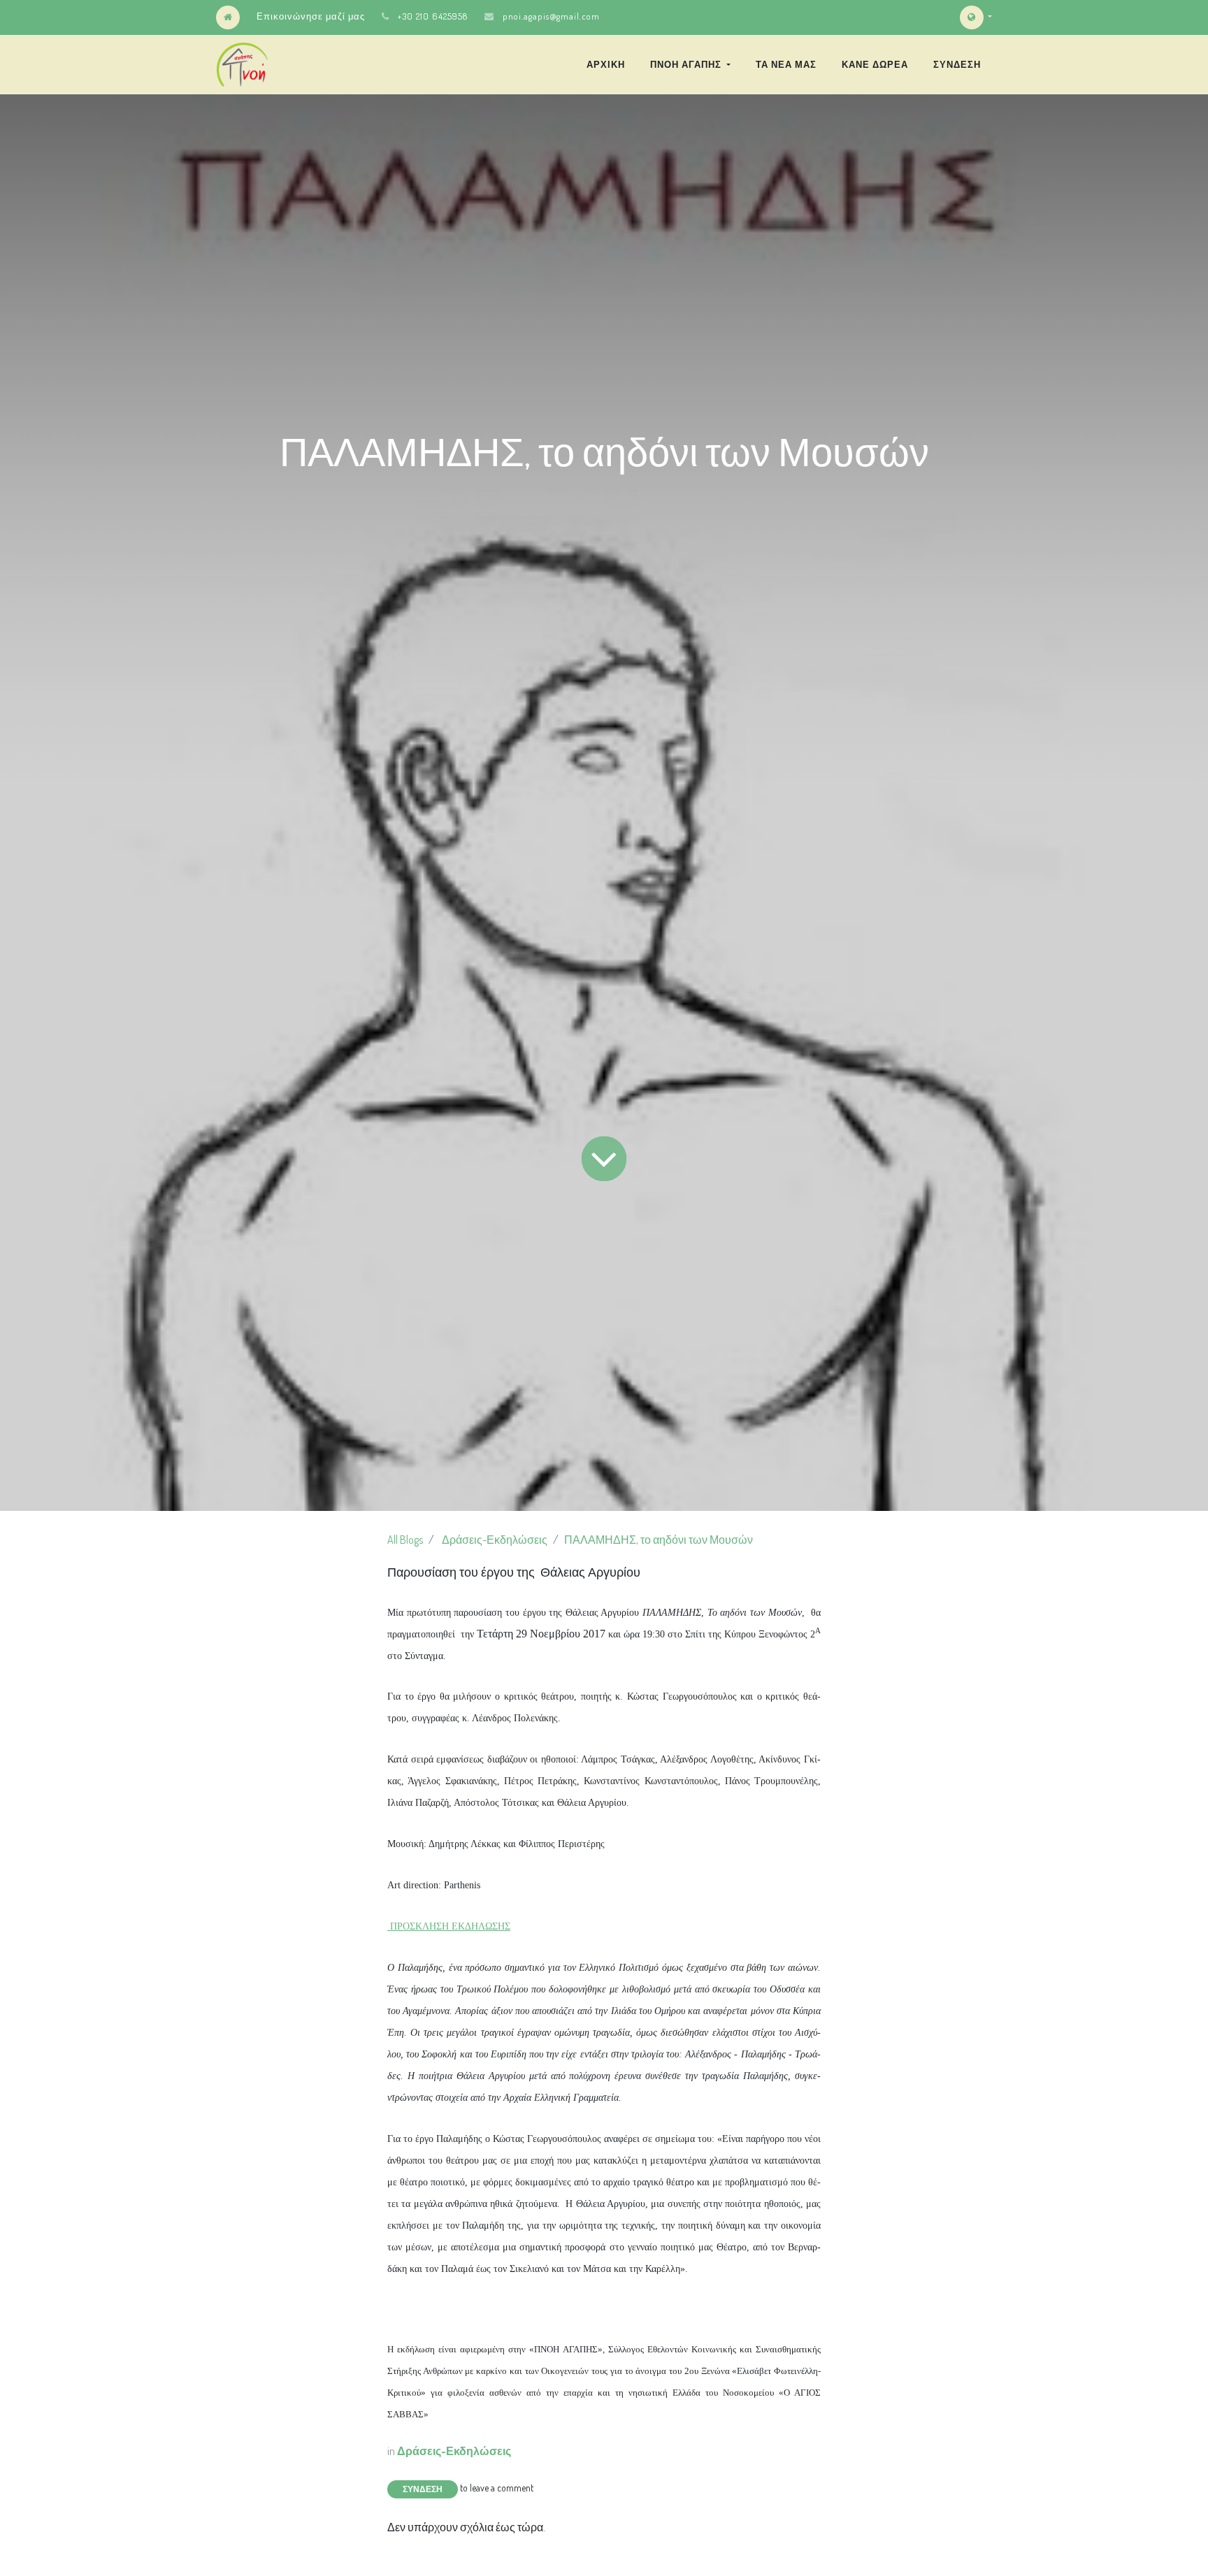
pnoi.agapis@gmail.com (551, 16)
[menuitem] (606, 64)
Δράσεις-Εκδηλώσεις (495, 1540)
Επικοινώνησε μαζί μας (311, 16)
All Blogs (405, 1540)
